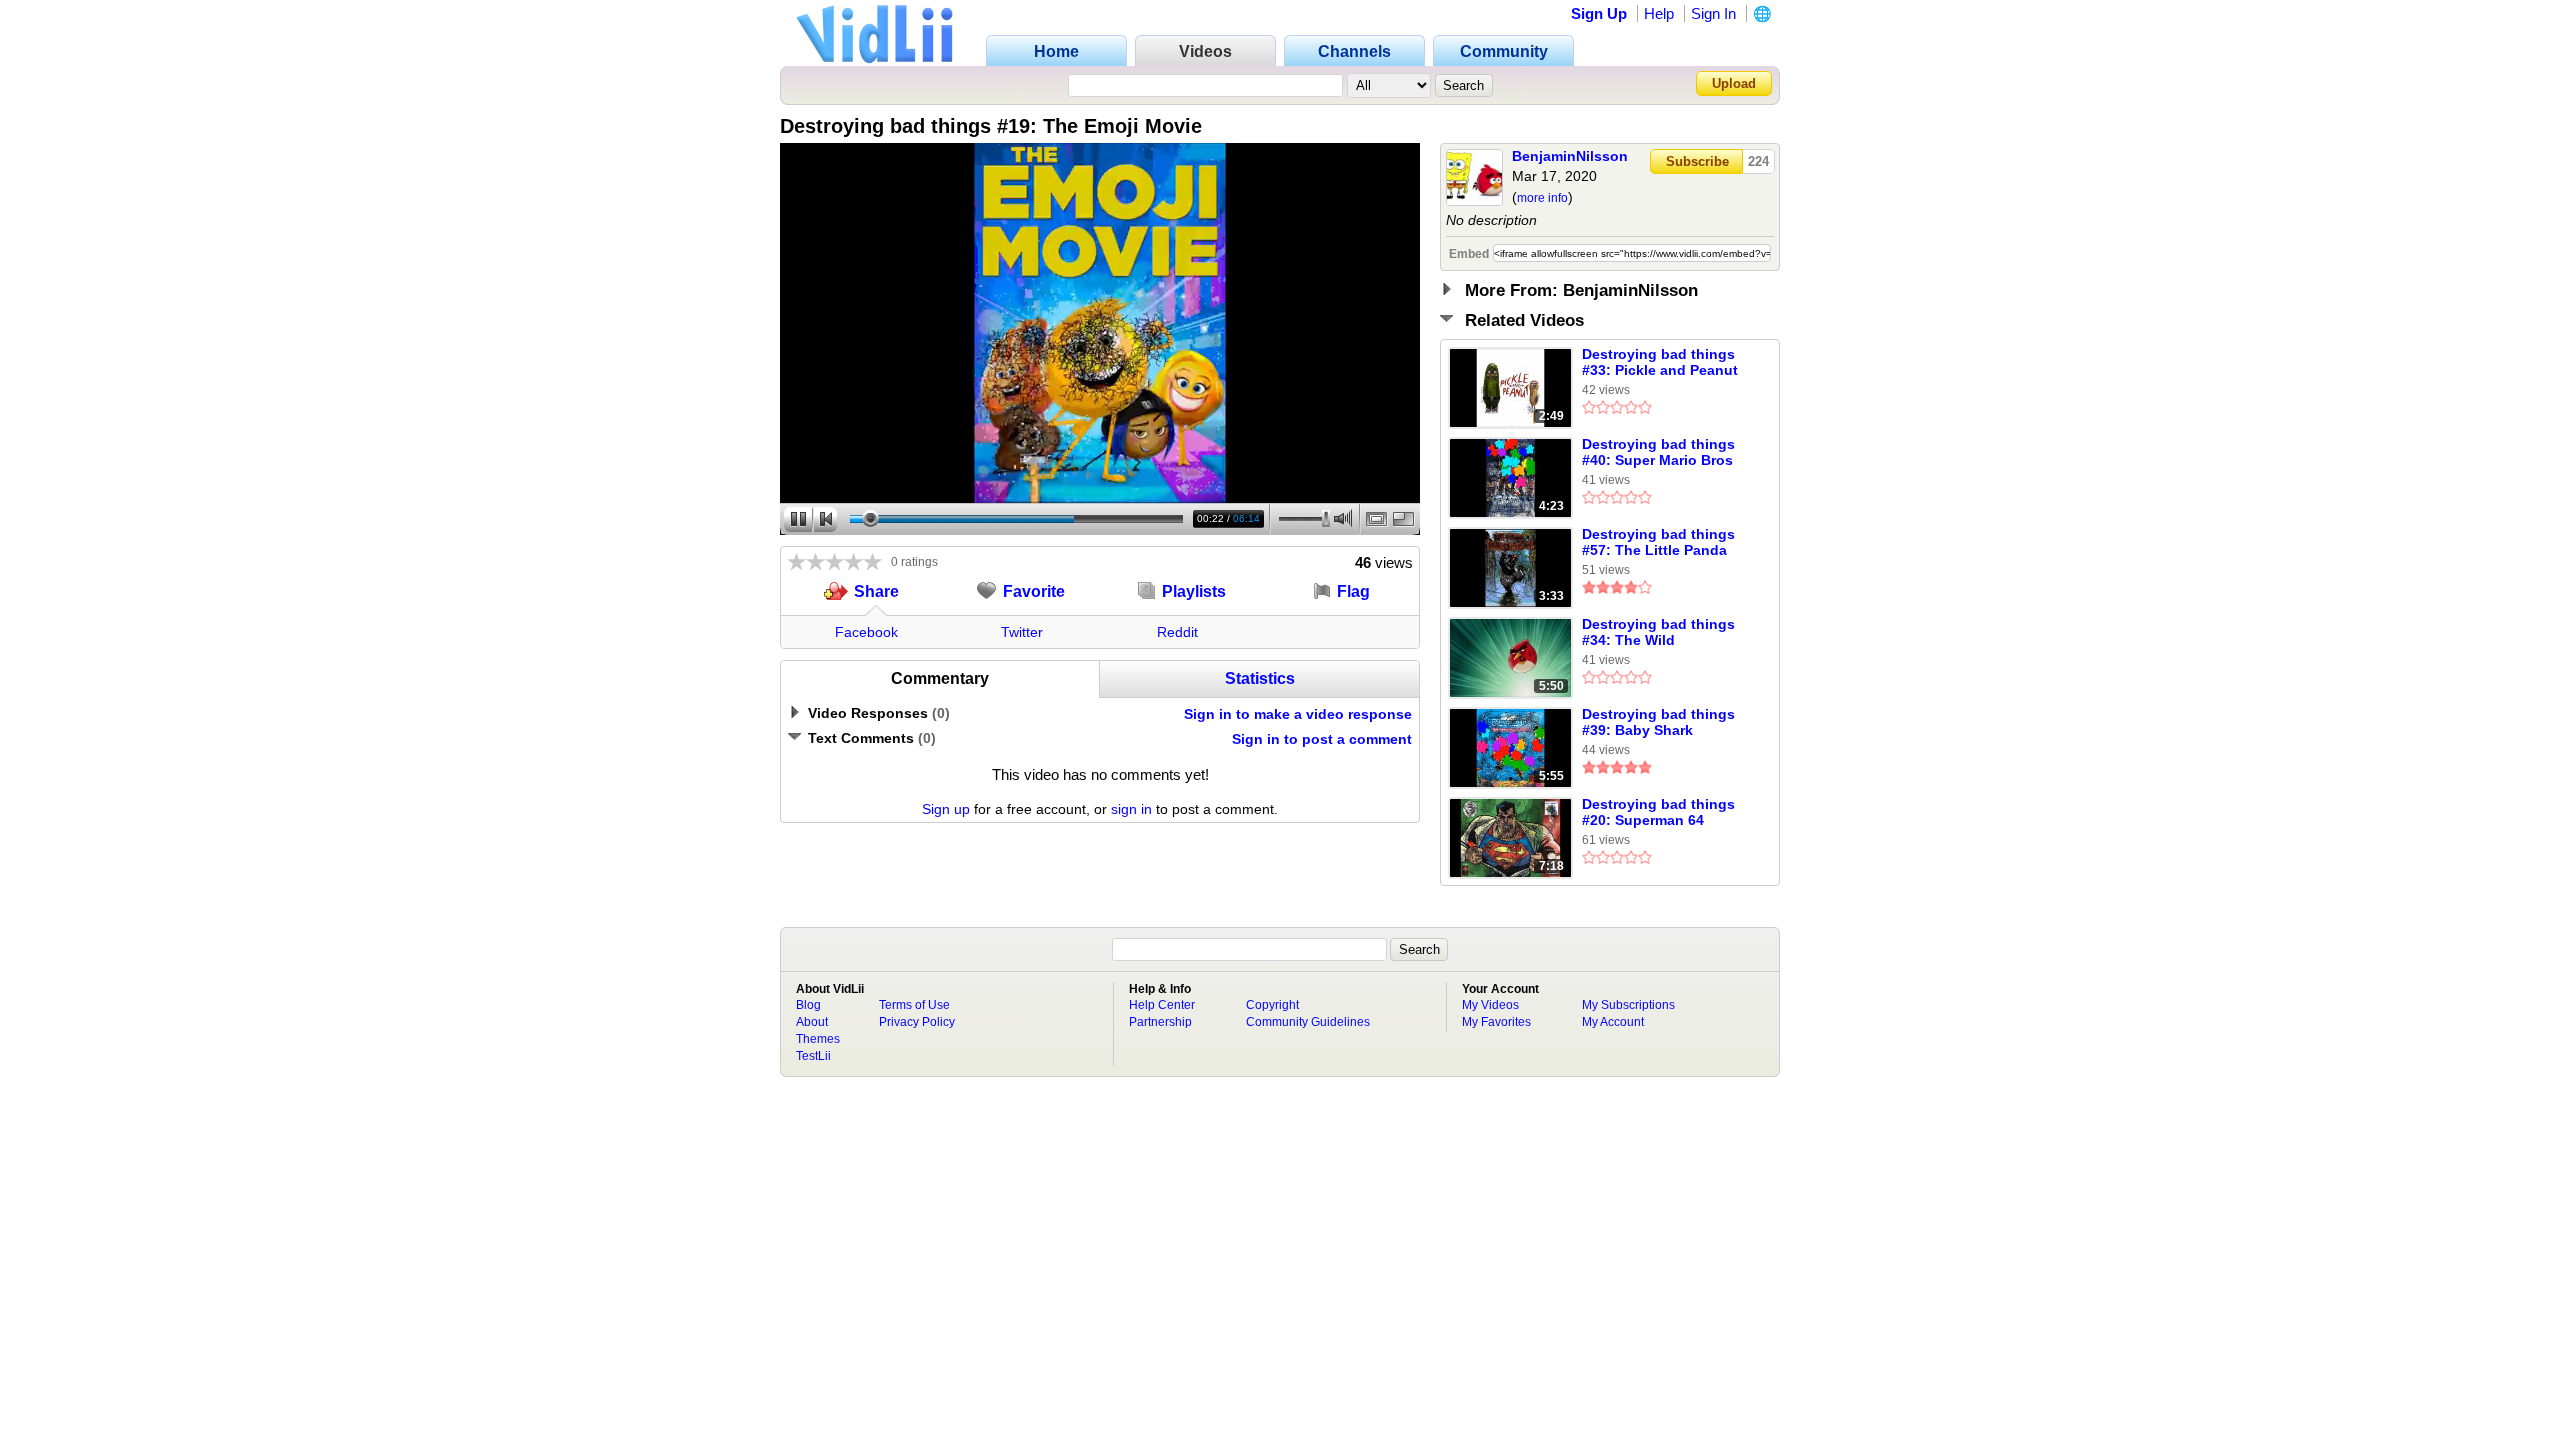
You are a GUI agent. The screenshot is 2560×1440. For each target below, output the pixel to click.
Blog (808, 1005)
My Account (1613, 1022)
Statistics (1260, 678)
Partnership (1160, 1022)
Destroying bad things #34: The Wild (1658, 632)
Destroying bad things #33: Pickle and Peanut (1660, 362)
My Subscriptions (1628, 1005)
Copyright (1272, 1005)
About (812, 1022)
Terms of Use (914, 1005)
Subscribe (1697, 161)
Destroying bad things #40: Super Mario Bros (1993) (1658, 453)
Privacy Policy (917, 1022)
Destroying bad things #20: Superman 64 (1658, 812)
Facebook (866, 632)
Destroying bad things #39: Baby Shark (1658, 722)
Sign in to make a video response (1298, 714)
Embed (1469, 254)
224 (1758, 161)
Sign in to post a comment (1322, 739)
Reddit (1177, 632)
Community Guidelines (1308, 1022)
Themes (818, 1039)
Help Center (1162, 1005)
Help (1659, 13)
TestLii (813, 1056)
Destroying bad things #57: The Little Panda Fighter (1658, 543)
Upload (1734, 83)
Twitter (1022, 632)
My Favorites (1496, 1022)
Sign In (1713, 13)
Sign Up (1599, 13)
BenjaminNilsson (1570, 156)
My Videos (1490, 1005)
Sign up (946, 809)
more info (1542, 198)
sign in (1131, 809)
